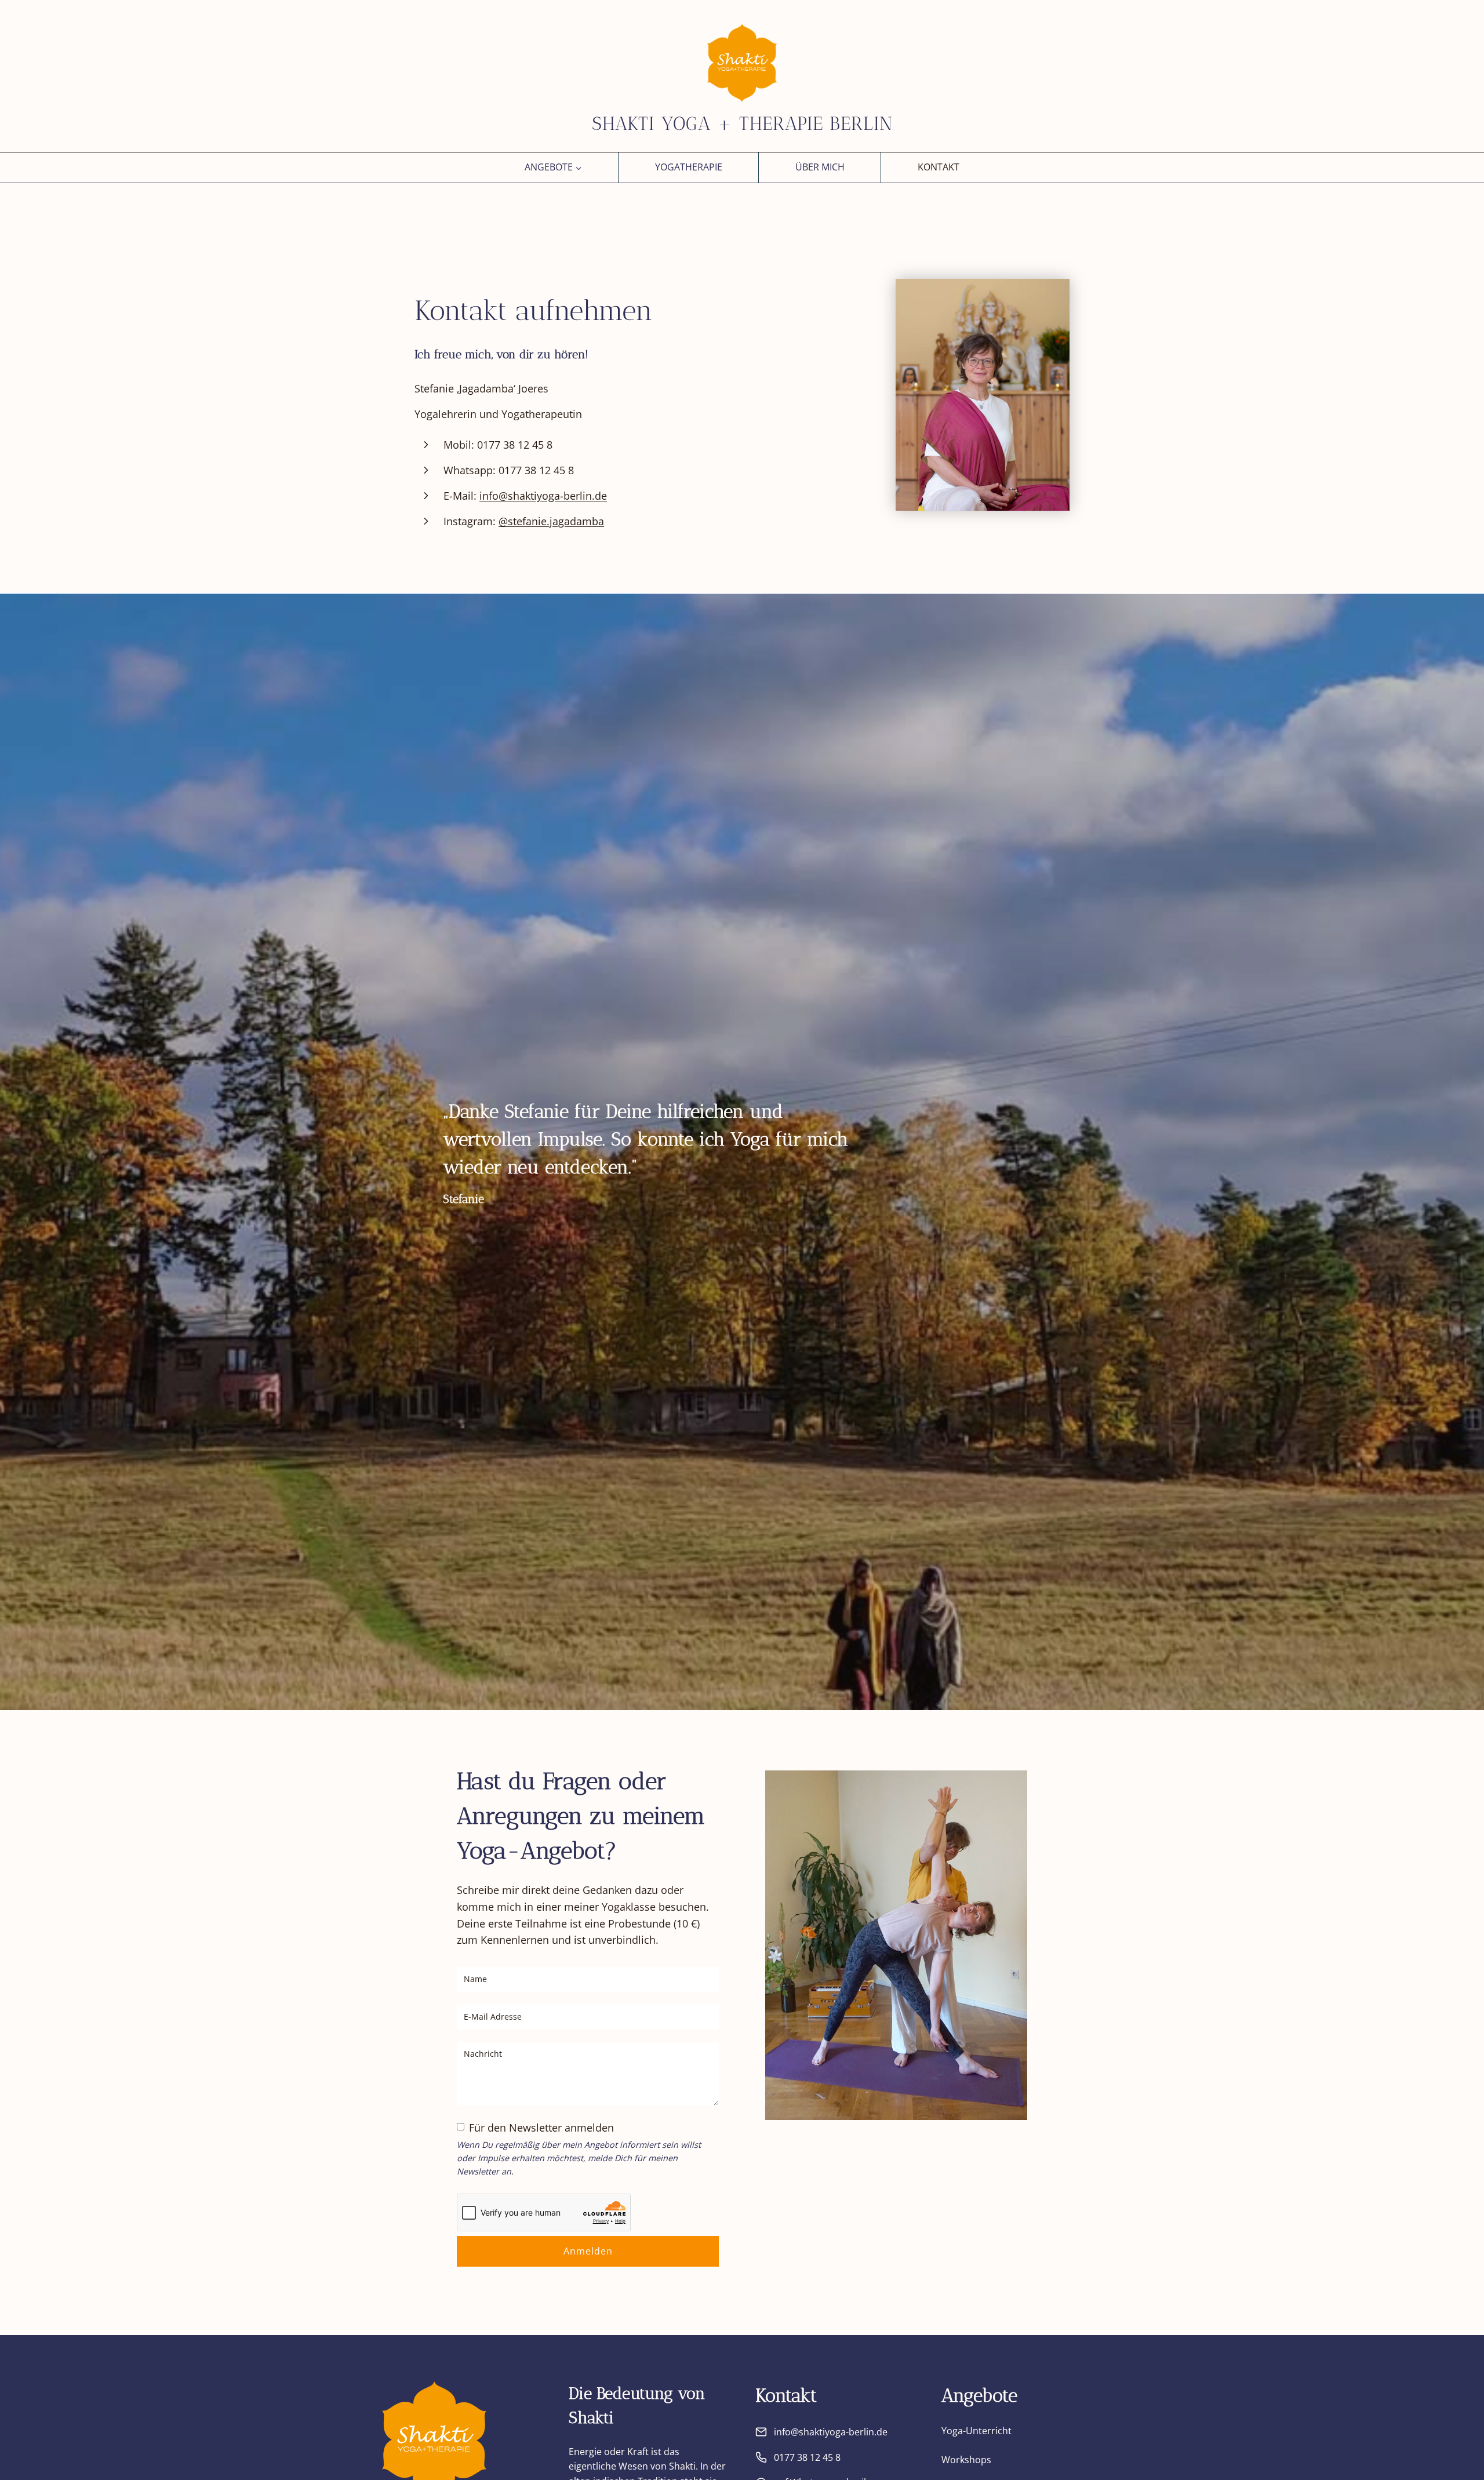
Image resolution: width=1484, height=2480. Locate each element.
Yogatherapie (689, 167)
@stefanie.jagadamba (551, 521)
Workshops (966, 2460)
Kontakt (939, 167)
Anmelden (588, 2251)
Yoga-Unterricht (976, 2431)
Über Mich (820, 167)
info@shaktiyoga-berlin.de (543, 496)
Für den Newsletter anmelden (541, 2128)
